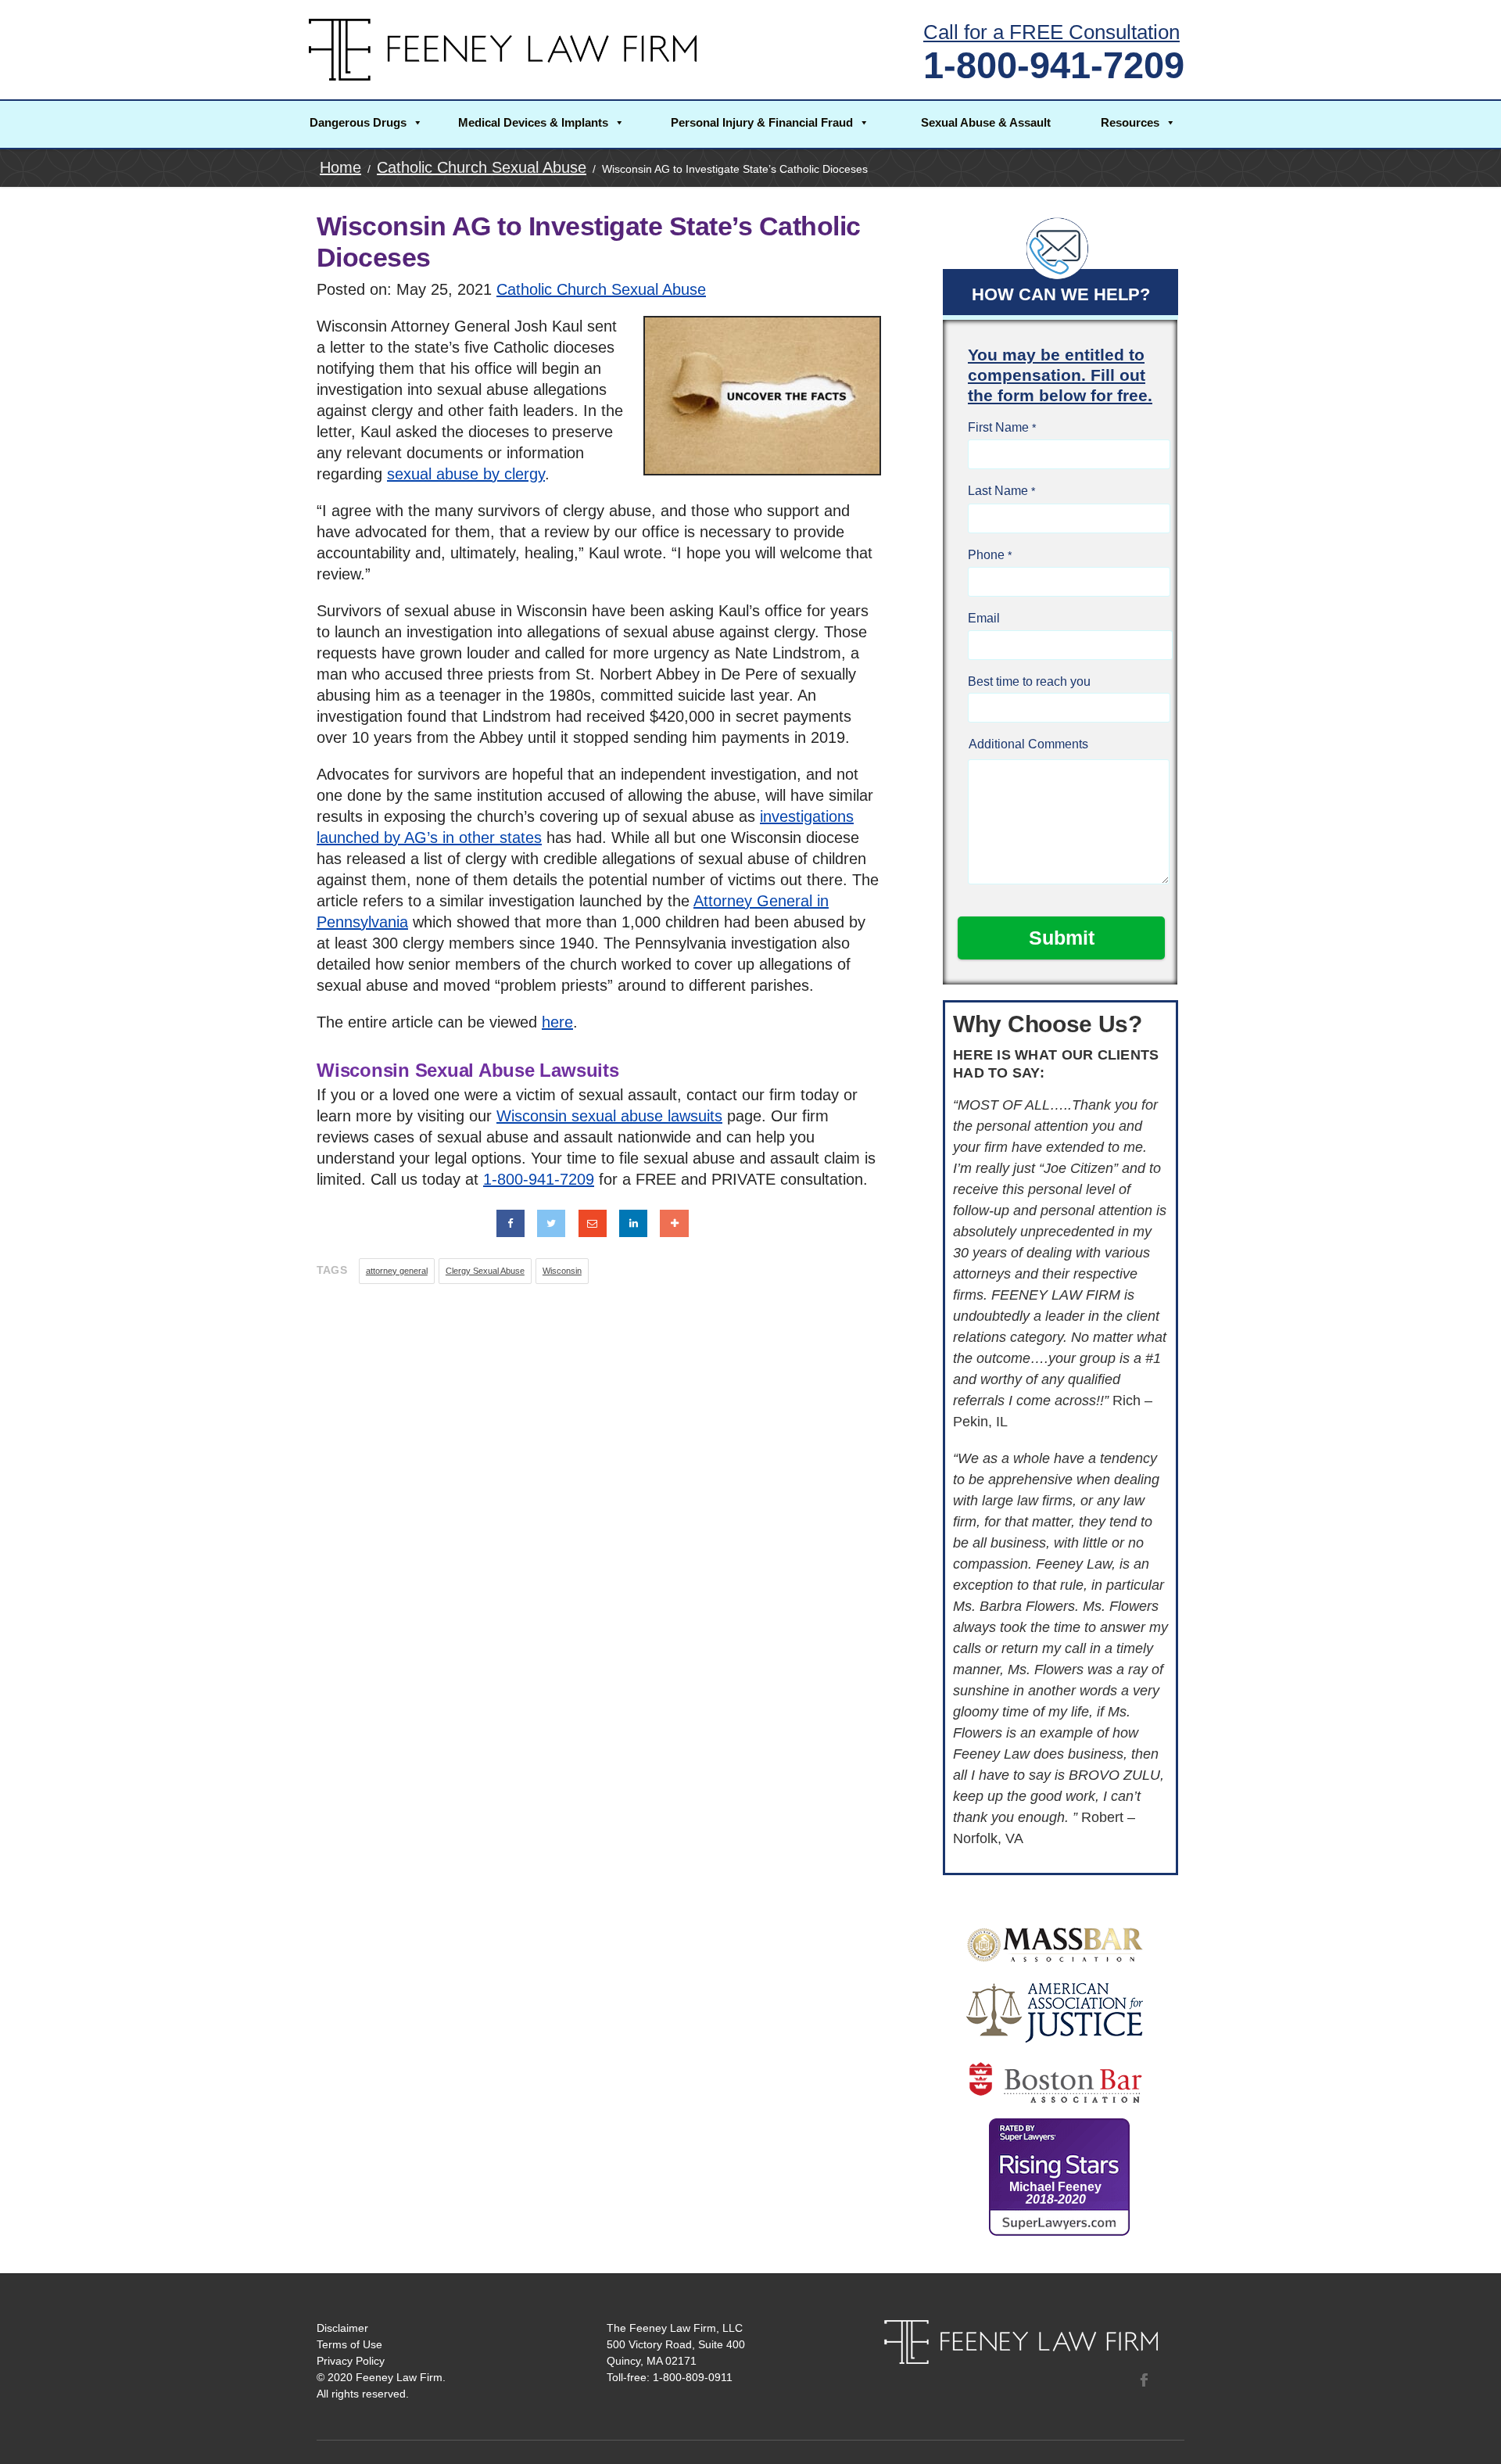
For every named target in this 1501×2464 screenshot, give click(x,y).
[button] (366, 124)
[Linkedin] (633, 1223)
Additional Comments (1028, 744)
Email (984, 618)
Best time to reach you (1029, 681)
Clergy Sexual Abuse (485, 1271)
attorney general (397, 1271)
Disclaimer (342, 2328)
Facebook (1144, 2380)
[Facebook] (510, 1223)
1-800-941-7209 (1054, 65)
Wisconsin (562, 1271)
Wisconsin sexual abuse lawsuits (609, 1116)
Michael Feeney (1055, 2193)
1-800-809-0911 (693, 2377)
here (557, 1022)
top (1470, 2433)
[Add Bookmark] (674, 1223)
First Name (998, 427)
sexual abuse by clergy (466, 474)
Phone (986, 555)
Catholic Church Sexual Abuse (601, 289)
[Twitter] (551, 1223)
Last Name (998, 491)
